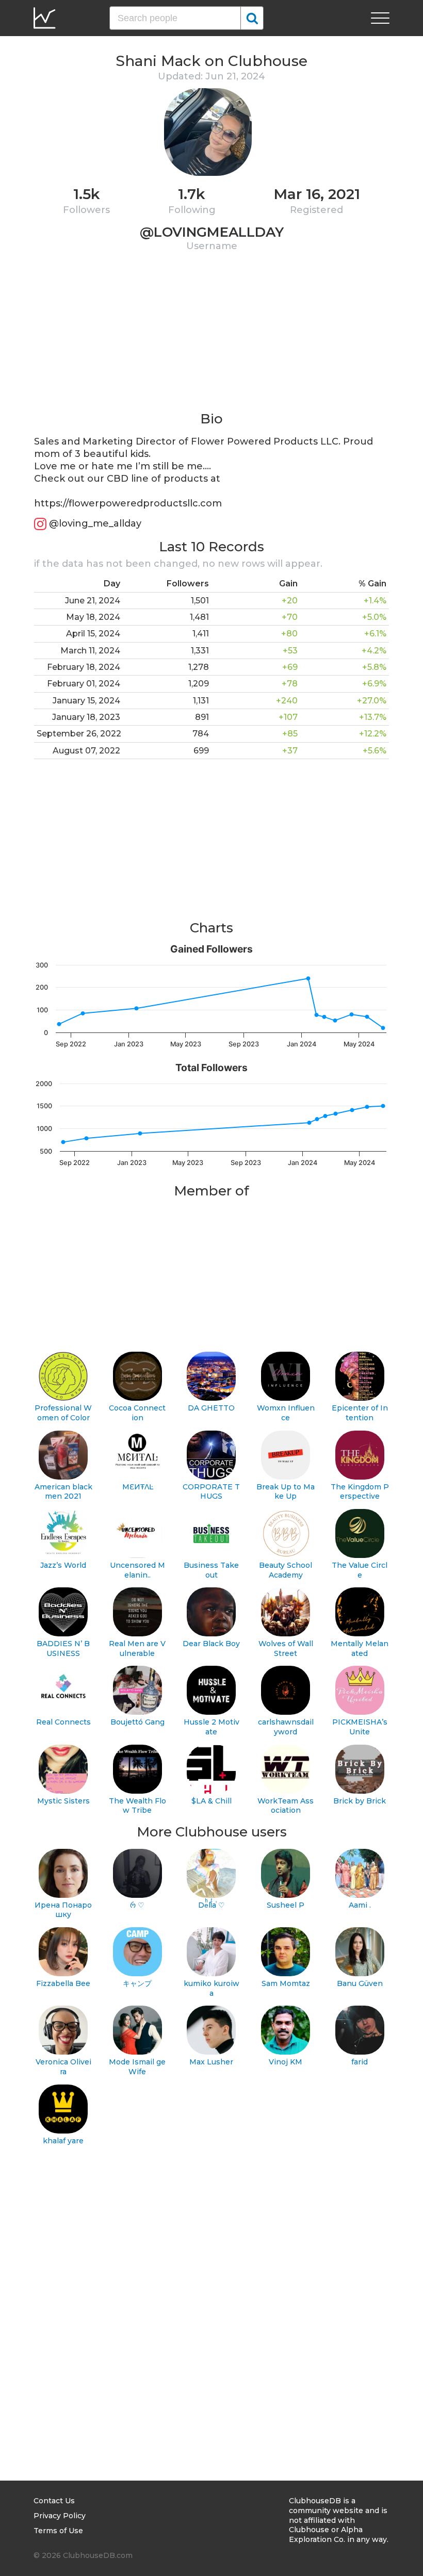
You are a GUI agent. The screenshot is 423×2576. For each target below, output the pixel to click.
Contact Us (54, 2501)
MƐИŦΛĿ (137, 1487)
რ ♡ (137, 1905)
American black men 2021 (63, 1492)
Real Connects (63, 1722)
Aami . (360, 1905)
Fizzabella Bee (63, 1983)
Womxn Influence (286, 1413)
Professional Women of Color (63, 1413)
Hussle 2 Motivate (211, 1727)
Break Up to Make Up (286, 1492)
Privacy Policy (60, 2516)
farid (360, 2062)
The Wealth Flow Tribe (137, 1806)
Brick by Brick (360, 1801)
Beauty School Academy (286, 1570)
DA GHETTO (211, 1408)
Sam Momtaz (286, 1983)
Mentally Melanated (360, 1648)
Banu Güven (360, 1983)
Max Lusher (211, 2062)
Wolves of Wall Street (286, 1648)
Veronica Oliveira (63, 2067)
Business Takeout (211, 1570)
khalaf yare (63, 2141)
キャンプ (137, 1983)
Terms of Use (58, 2531)
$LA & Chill (211, 1801)
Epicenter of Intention (360, 1413)
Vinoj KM (286, 2062)
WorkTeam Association (286, 1806)
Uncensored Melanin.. (137, 1570)
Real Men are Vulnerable (137, 1648)
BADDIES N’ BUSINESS (63, 1648)
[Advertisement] (211, 338)
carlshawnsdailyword (286, 1727)
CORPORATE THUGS (211, 1492)
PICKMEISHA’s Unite (360, 1727)
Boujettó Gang (137, 1722)
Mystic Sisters (63, 1801)
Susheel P (286, 1905)
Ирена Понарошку (63, 1910)
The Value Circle (360, 1570)
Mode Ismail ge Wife (137, 2067)
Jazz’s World (63, 1565)
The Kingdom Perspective (360, 1492)
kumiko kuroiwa (211, 1988)
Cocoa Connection (137, 1413)
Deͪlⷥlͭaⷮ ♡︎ (211, 1905)
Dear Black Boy (211, 1644)
